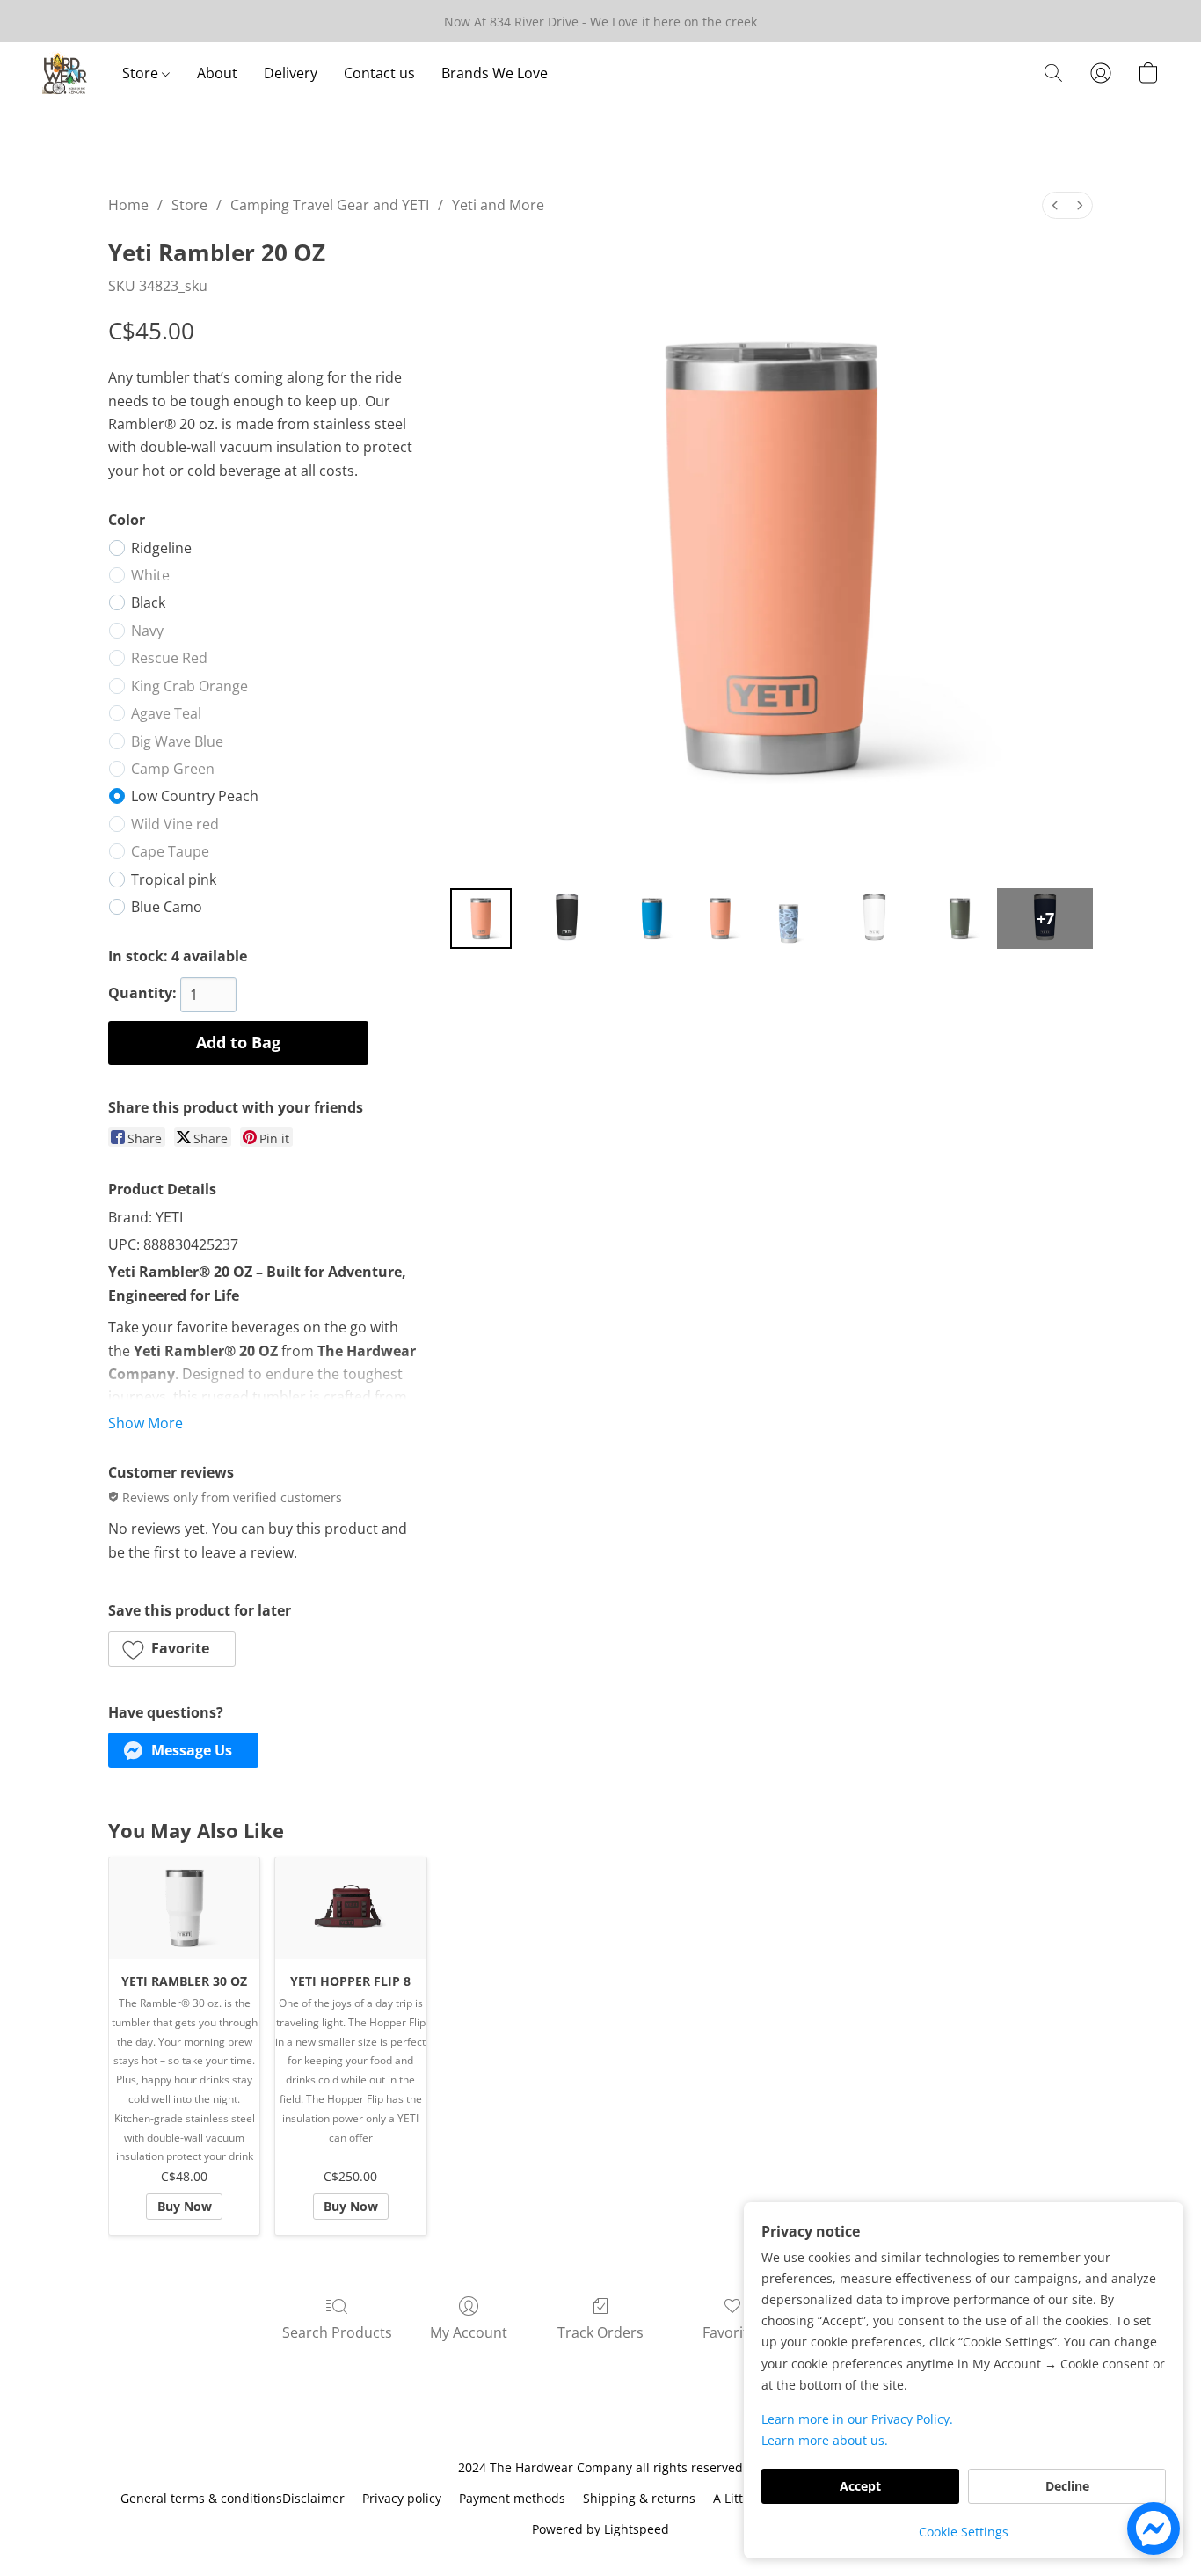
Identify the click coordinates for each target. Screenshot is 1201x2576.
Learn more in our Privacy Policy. (857, 2419)
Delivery (291, 73)
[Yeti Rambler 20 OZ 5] (874, 919)
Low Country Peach (195, 796)
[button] (65, 73)
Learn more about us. (825, 2440)
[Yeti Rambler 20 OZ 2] (652, 919)
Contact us (379, 73)
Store (142, 73)
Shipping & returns (639, 2498)
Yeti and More (498, 205)
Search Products (337, 2332)
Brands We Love (495, 73)
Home (128, 205)
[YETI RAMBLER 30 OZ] (184, 1908)
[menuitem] (1055, 205)
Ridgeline (161, 548)
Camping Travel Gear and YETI (330, 205)
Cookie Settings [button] (964, 2532)
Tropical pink (174, 879)
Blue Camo (167, 907)
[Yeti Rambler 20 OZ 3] (720, 919)
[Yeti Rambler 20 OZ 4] (789, 919)
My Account (469, 2332)
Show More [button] (146, 1423)
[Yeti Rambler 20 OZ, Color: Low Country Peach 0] (481, 919)
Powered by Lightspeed (600, 2529)
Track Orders (600, 2332)
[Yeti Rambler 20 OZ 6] (960, 919)
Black (148, 602)
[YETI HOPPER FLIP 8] (350, 1908)
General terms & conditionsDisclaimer (233, 2498)
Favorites (733, 2332)
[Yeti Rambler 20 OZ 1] (567, 919)
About (217, 73)
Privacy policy (402, 2498)
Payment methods (512, 2498)
